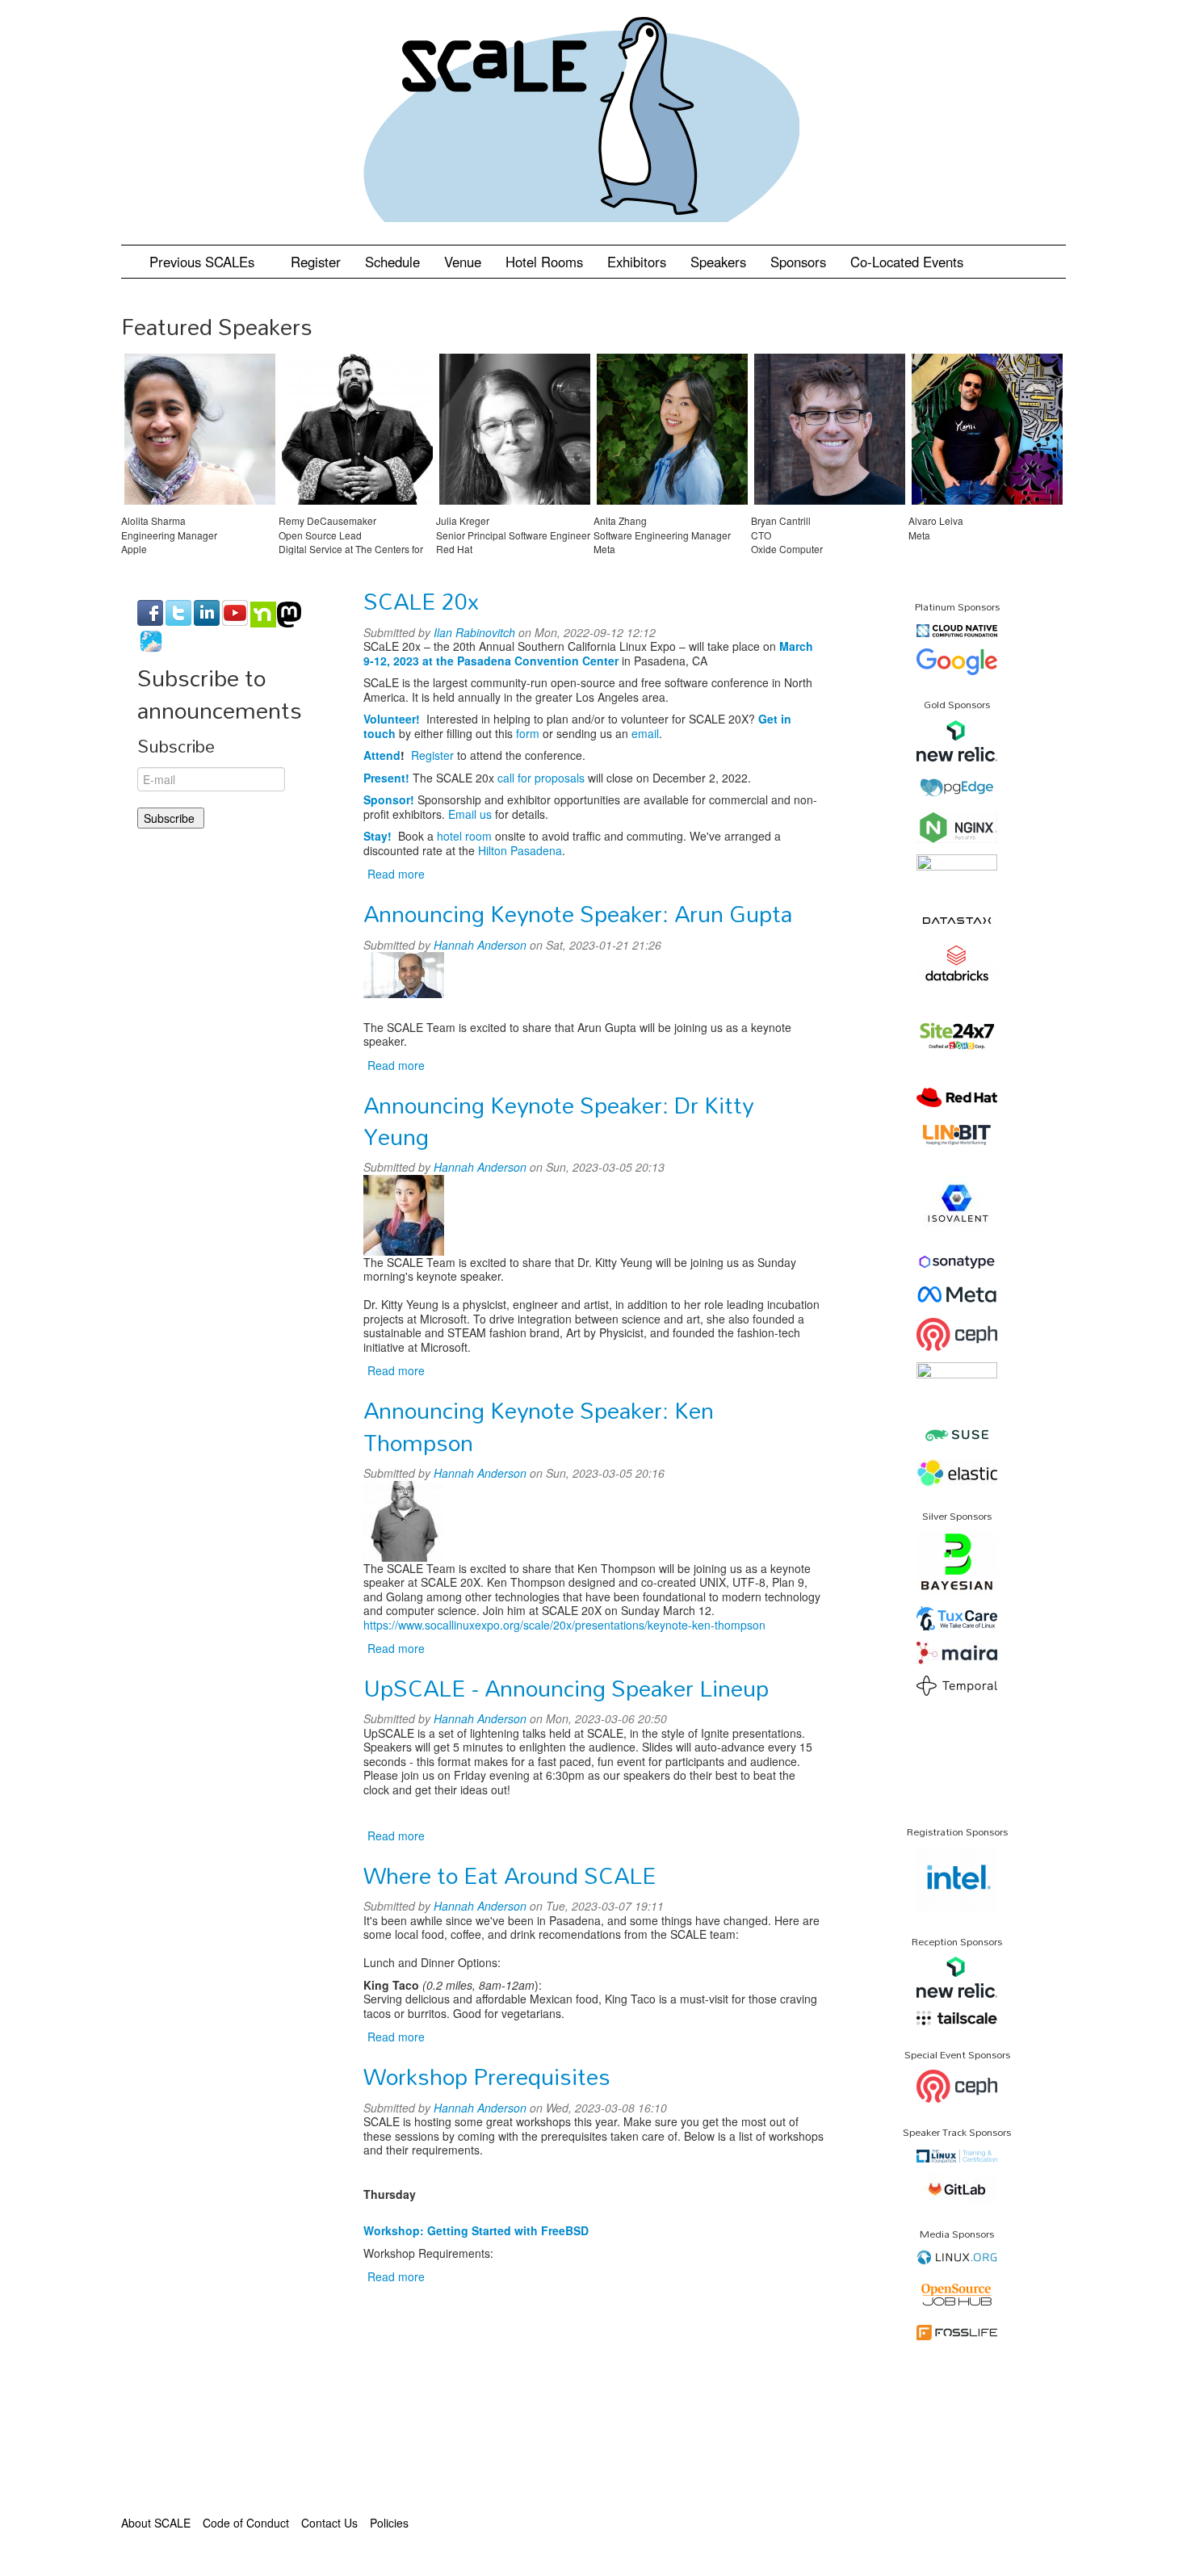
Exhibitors (637, 262)
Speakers (718, 262)
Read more (396, 874)
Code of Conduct (246, 2523)
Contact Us (329, 2523)
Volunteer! (392, 719)
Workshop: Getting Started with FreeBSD (476, 2230)
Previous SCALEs (204, 262)
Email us (470, 814)
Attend (382, 755)
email (645, 733)
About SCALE (156, 2523)
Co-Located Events (907, 262)
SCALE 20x (421, 601)
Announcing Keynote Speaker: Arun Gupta (578, 913)
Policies (389, 2523)
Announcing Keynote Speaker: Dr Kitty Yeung (558, 1120)
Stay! (377, 836)
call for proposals (541, 778)
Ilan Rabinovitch (474, 632)
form (528, 733)
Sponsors (798, 262)
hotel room (464, 836)
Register (316, 262)
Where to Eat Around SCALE (510, 1875)
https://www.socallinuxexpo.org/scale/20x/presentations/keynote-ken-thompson (564, 1625)
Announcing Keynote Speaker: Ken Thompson (539, 1426)
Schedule (392, 262)
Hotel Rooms (544, 262)
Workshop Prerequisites (487, 2076)
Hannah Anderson (480, 945)
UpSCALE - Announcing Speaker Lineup (566, 1688)
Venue (463, 262)
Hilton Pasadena (520, 850)
